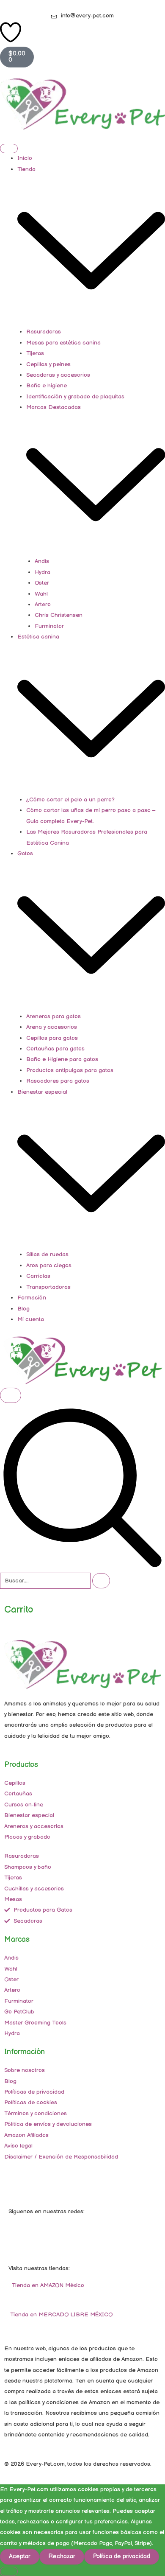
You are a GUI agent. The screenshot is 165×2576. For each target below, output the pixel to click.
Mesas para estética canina (63, 343)
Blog (23, 1309)
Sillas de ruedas (47, 1254)
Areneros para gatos (54, 1016)
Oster (42, 583)
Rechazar (62, 2556)
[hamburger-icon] (9, 148)
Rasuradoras (44, 332)
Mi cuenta (31, 1319)
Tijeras (35, 353)
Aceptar (20, 2556)
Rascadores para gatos (58, 1081)
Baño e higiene (47, 386)
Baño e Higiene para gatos (62, 1059)
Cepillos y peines (48, 364)
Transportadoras (48, 1287)
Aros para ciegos (49, 1266)
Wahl (41, 594)
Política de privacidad (122, 2556)
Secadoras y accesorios (58, 375)
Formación (32, 1298)
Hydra (43, 572)
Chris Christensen (59, 615)
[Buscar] (101, 1581)
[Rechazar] (9, 2571)
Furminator (49, 626)
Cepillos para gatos (52, 1038)
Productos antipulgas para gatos (70, 1070)
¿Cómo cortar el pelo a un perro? (70, 800)
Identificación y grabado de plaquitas (75, 397)
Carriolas (38, 1276)
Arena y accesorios (52, 1027)
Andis (42, 561)
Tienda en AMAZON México (47, 2285)
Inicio (25, 158)
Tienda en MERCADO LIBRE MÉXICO (60, 2315)
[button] (82, 1567)
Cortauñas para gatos (55, 1049)
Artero (43, 605)
